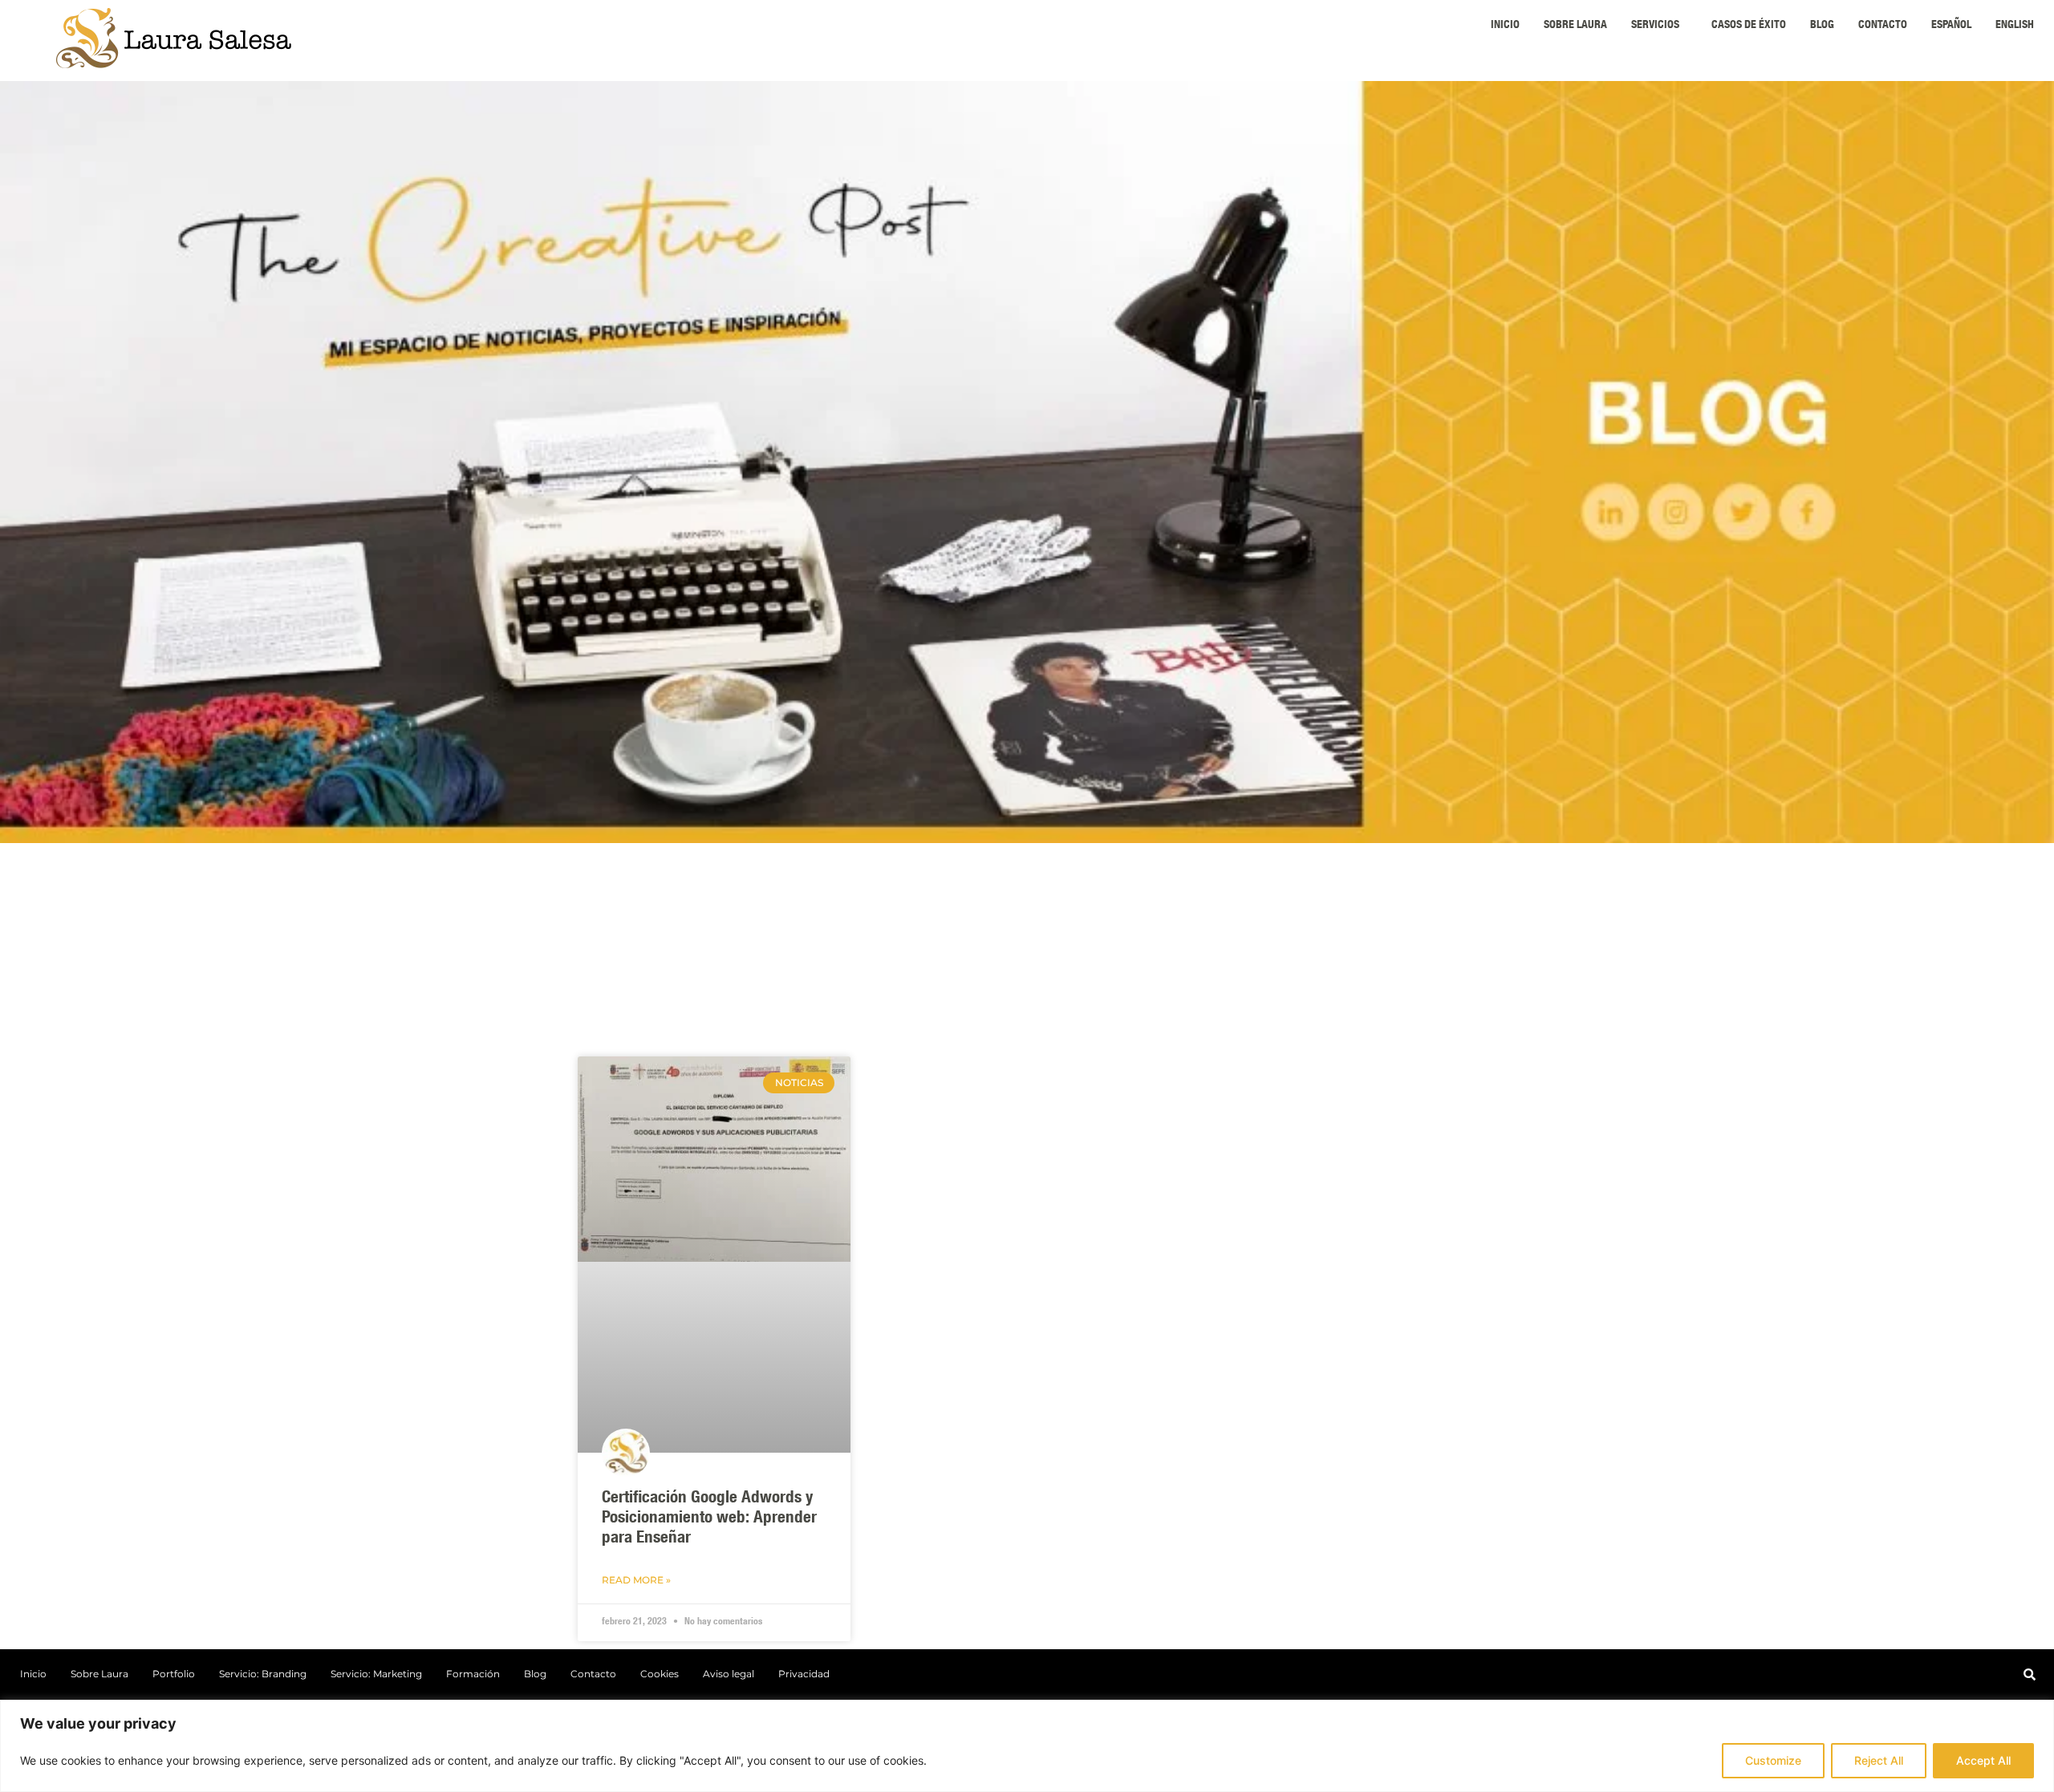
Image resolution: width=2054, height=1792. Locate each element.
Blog (1822, 26)
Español (1951, 26)
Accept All (1983, 1760)
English (2015, 26)
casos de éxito (1749, 26)
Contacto (593, 1674)
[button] (1659, 26)
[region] (1027, 1746)
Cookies (660, 1674)
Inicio (1505, 26)
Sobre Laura (1575, 26)
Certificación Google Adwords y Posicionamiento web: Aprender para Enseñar (709, 1519)
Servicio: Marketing (376, 1674)
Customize (1773, 1760)
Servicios (1655, 26)
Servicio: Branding (263, 1674)
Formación (473, 1674)
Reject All (1879, 1760)
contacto (1883, 26)
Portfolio (174, 1674)
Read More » (636, 1580)
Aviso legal (729, 1674)
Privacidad (804, 1674)
